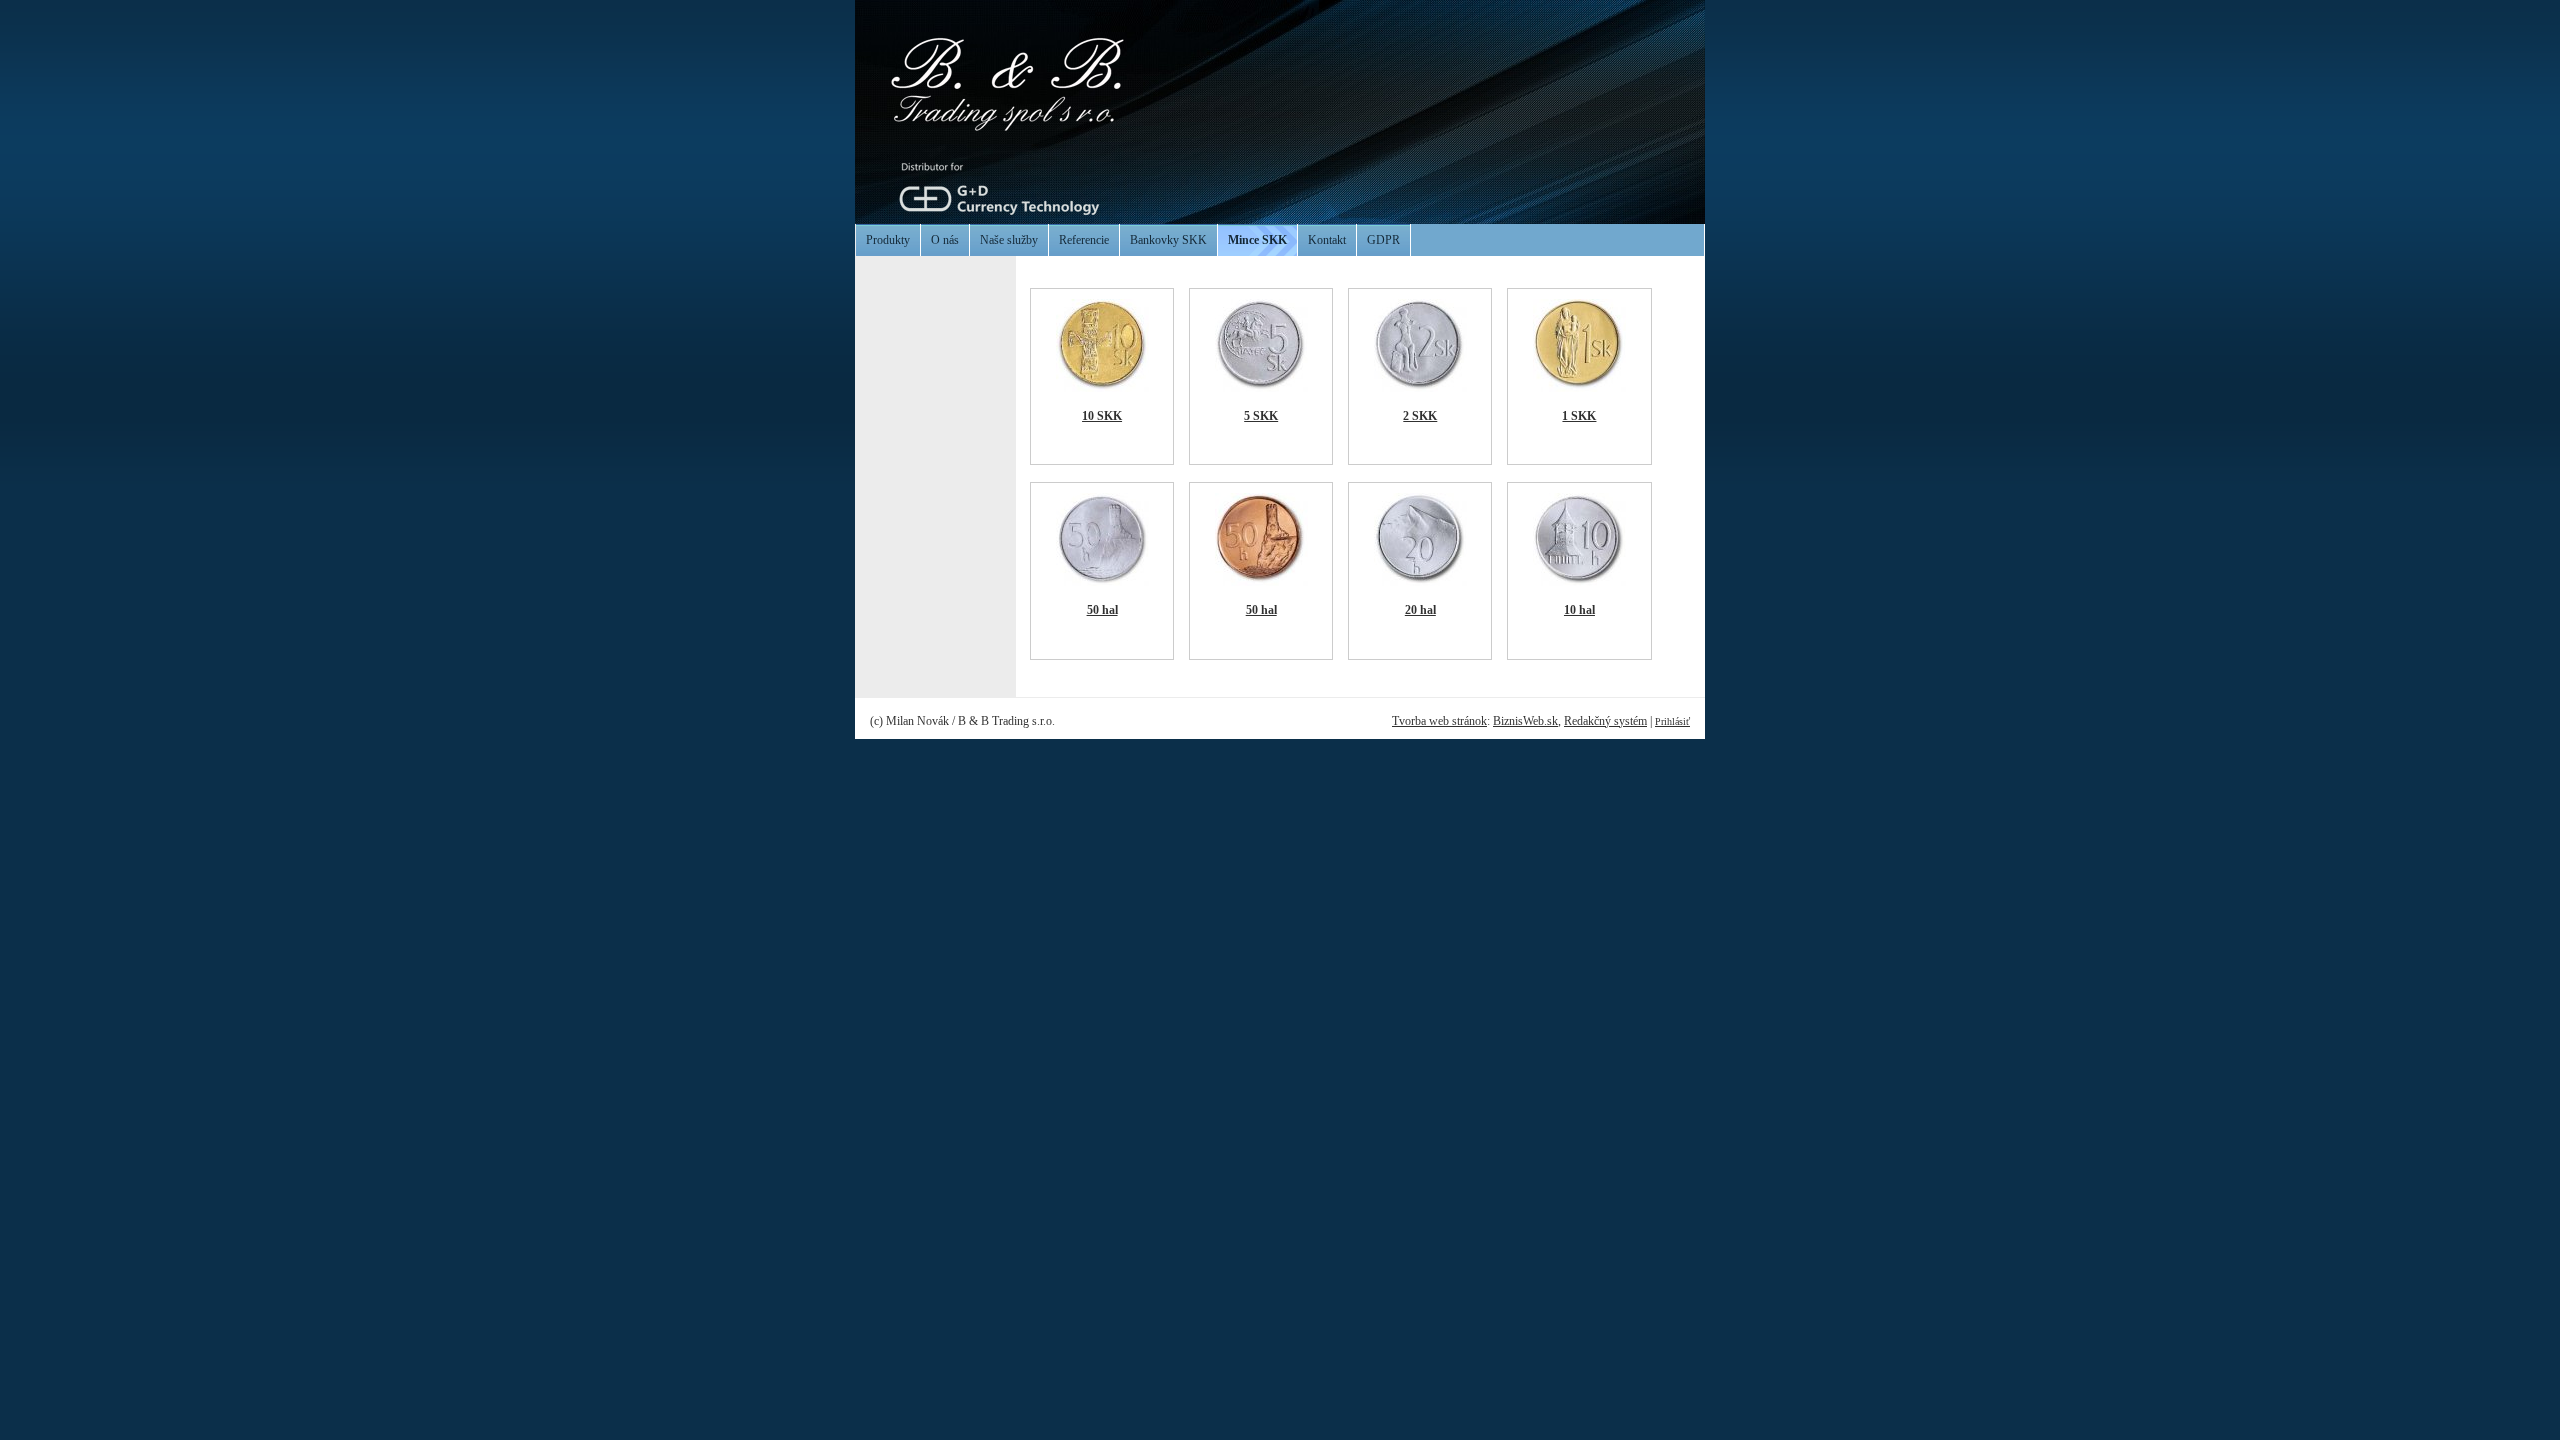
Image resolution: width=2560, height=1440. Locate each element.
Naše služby (1009, 240)
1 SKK (1579, 416)
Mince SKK (1257, 240)
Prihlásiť (1672, 721)
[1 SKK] (1579, 388)
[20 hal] (1420, 582)
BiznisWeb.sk (1525, 721)
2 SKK (1420, 416)
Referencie (1084, 240)
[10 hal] (1579, 582)
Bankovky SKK (1168, 240)
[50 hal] (1102, 582)
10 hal (1579, 610)
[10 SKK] (1102, 388)
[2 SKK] (1420, 388)
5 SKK (1261, 416)
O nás (945, 240)
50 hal (1102, 610)
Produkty (888, 240)
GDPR (1383, 240)
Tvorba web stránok (1439, 721)
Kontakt (1327, 240)
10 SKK (1102, 416)
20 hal (1420, 610)
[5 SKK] (1261, 388)
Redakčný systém (1605, 721)
